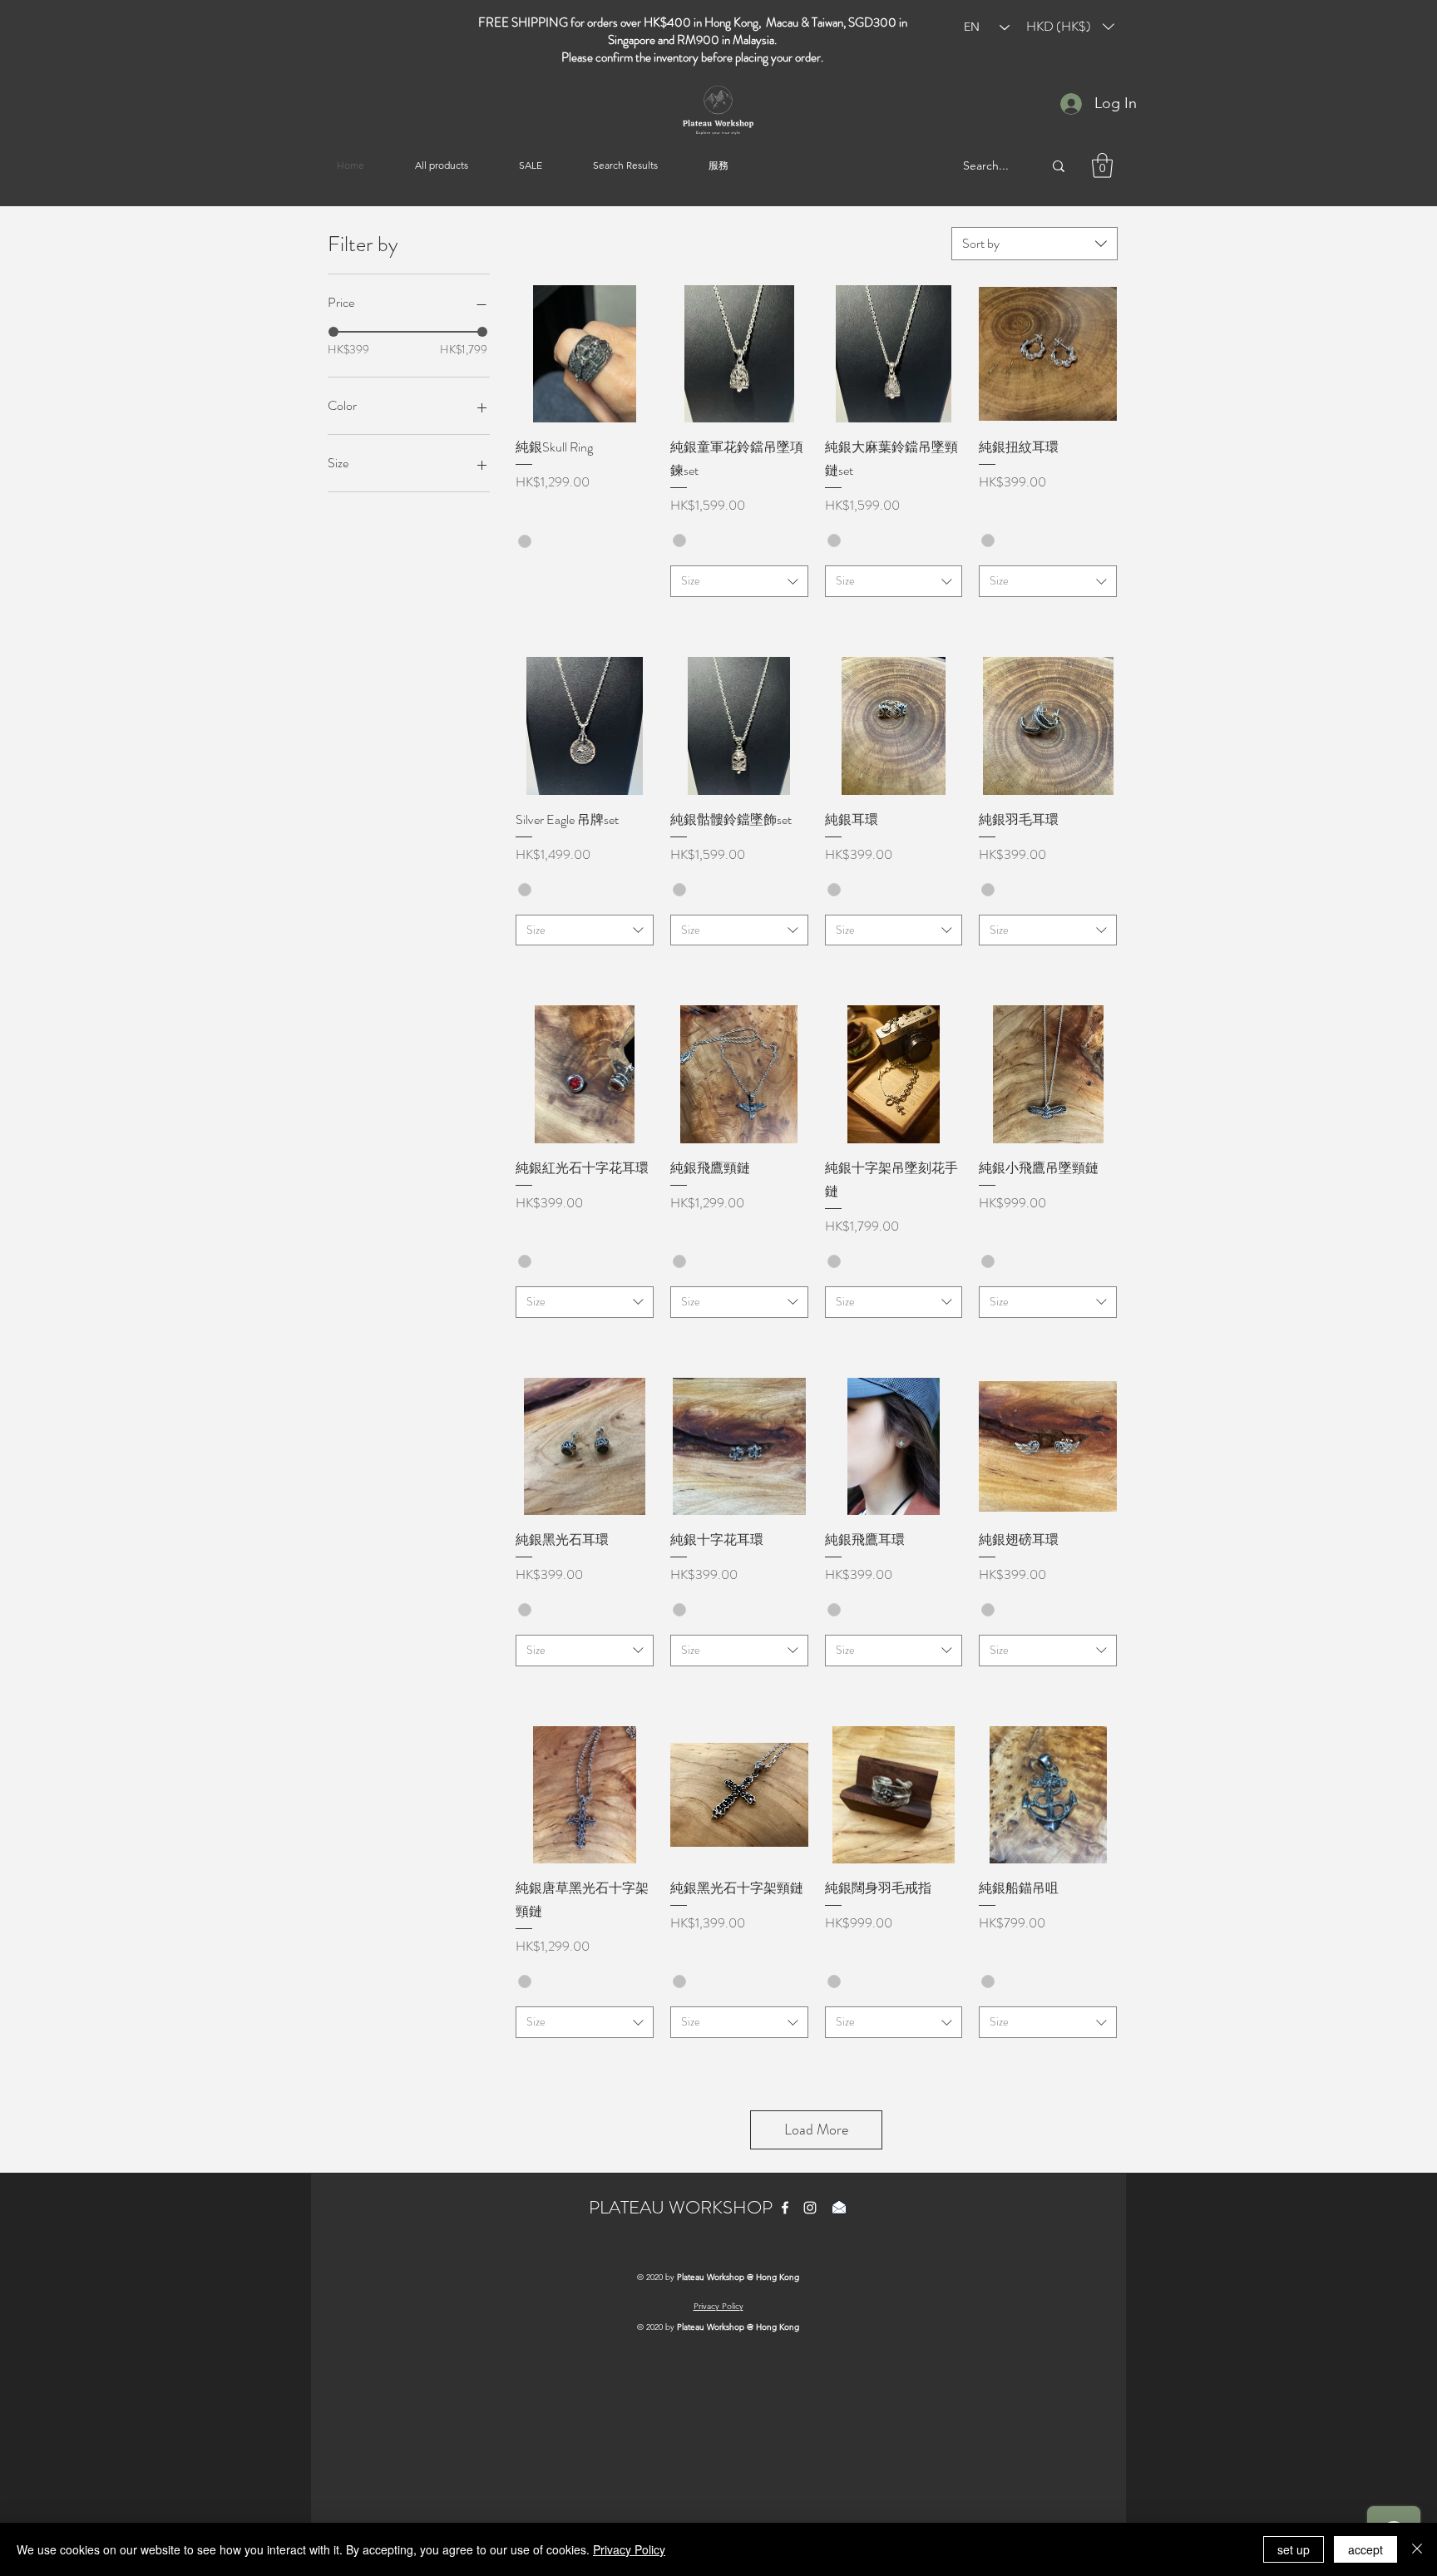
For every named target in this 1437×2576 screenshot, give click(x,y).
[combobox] (1035, 244)
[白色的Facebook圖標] (785, 2208)
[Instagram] (810, 2208)
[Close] (1417, 2549)
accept (1365, 2549)
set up (1294, 2549)
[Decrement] (528, 582)
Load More (816, 2129)
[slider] (333, 332)
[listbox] (1070, 27)
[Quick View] (585, 354)
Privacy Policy (629, 2549)
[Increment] (640, 582)
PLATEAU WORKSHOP (681, 2207)
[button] (1070, 27)
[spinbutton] (584, 582)
